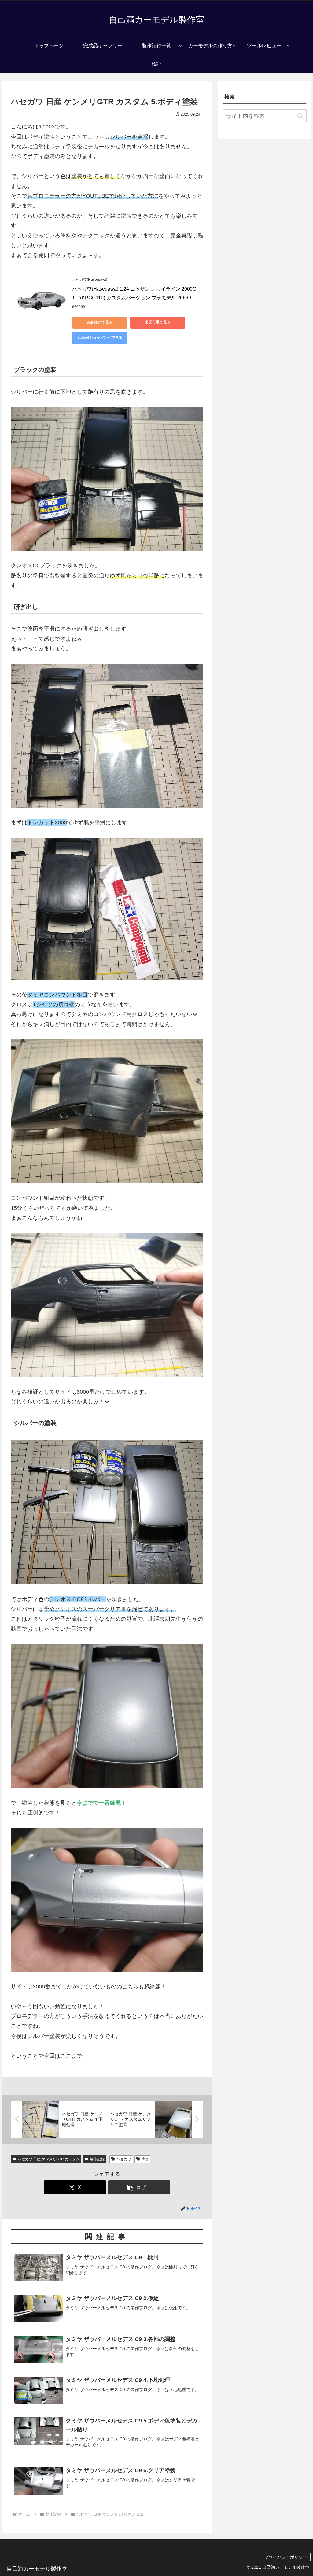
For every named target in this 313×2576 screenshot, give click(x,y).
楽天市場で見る (158, 322)
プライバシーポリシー (286, 2557)
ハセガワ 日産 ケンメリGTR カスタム (49, 2159)
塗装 (145, 2159)
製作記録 (97, 2159)
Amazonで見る (100, 322)
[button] (139, 2187)
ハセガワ (124, 2159)
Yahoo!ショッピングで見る (100, 338)
